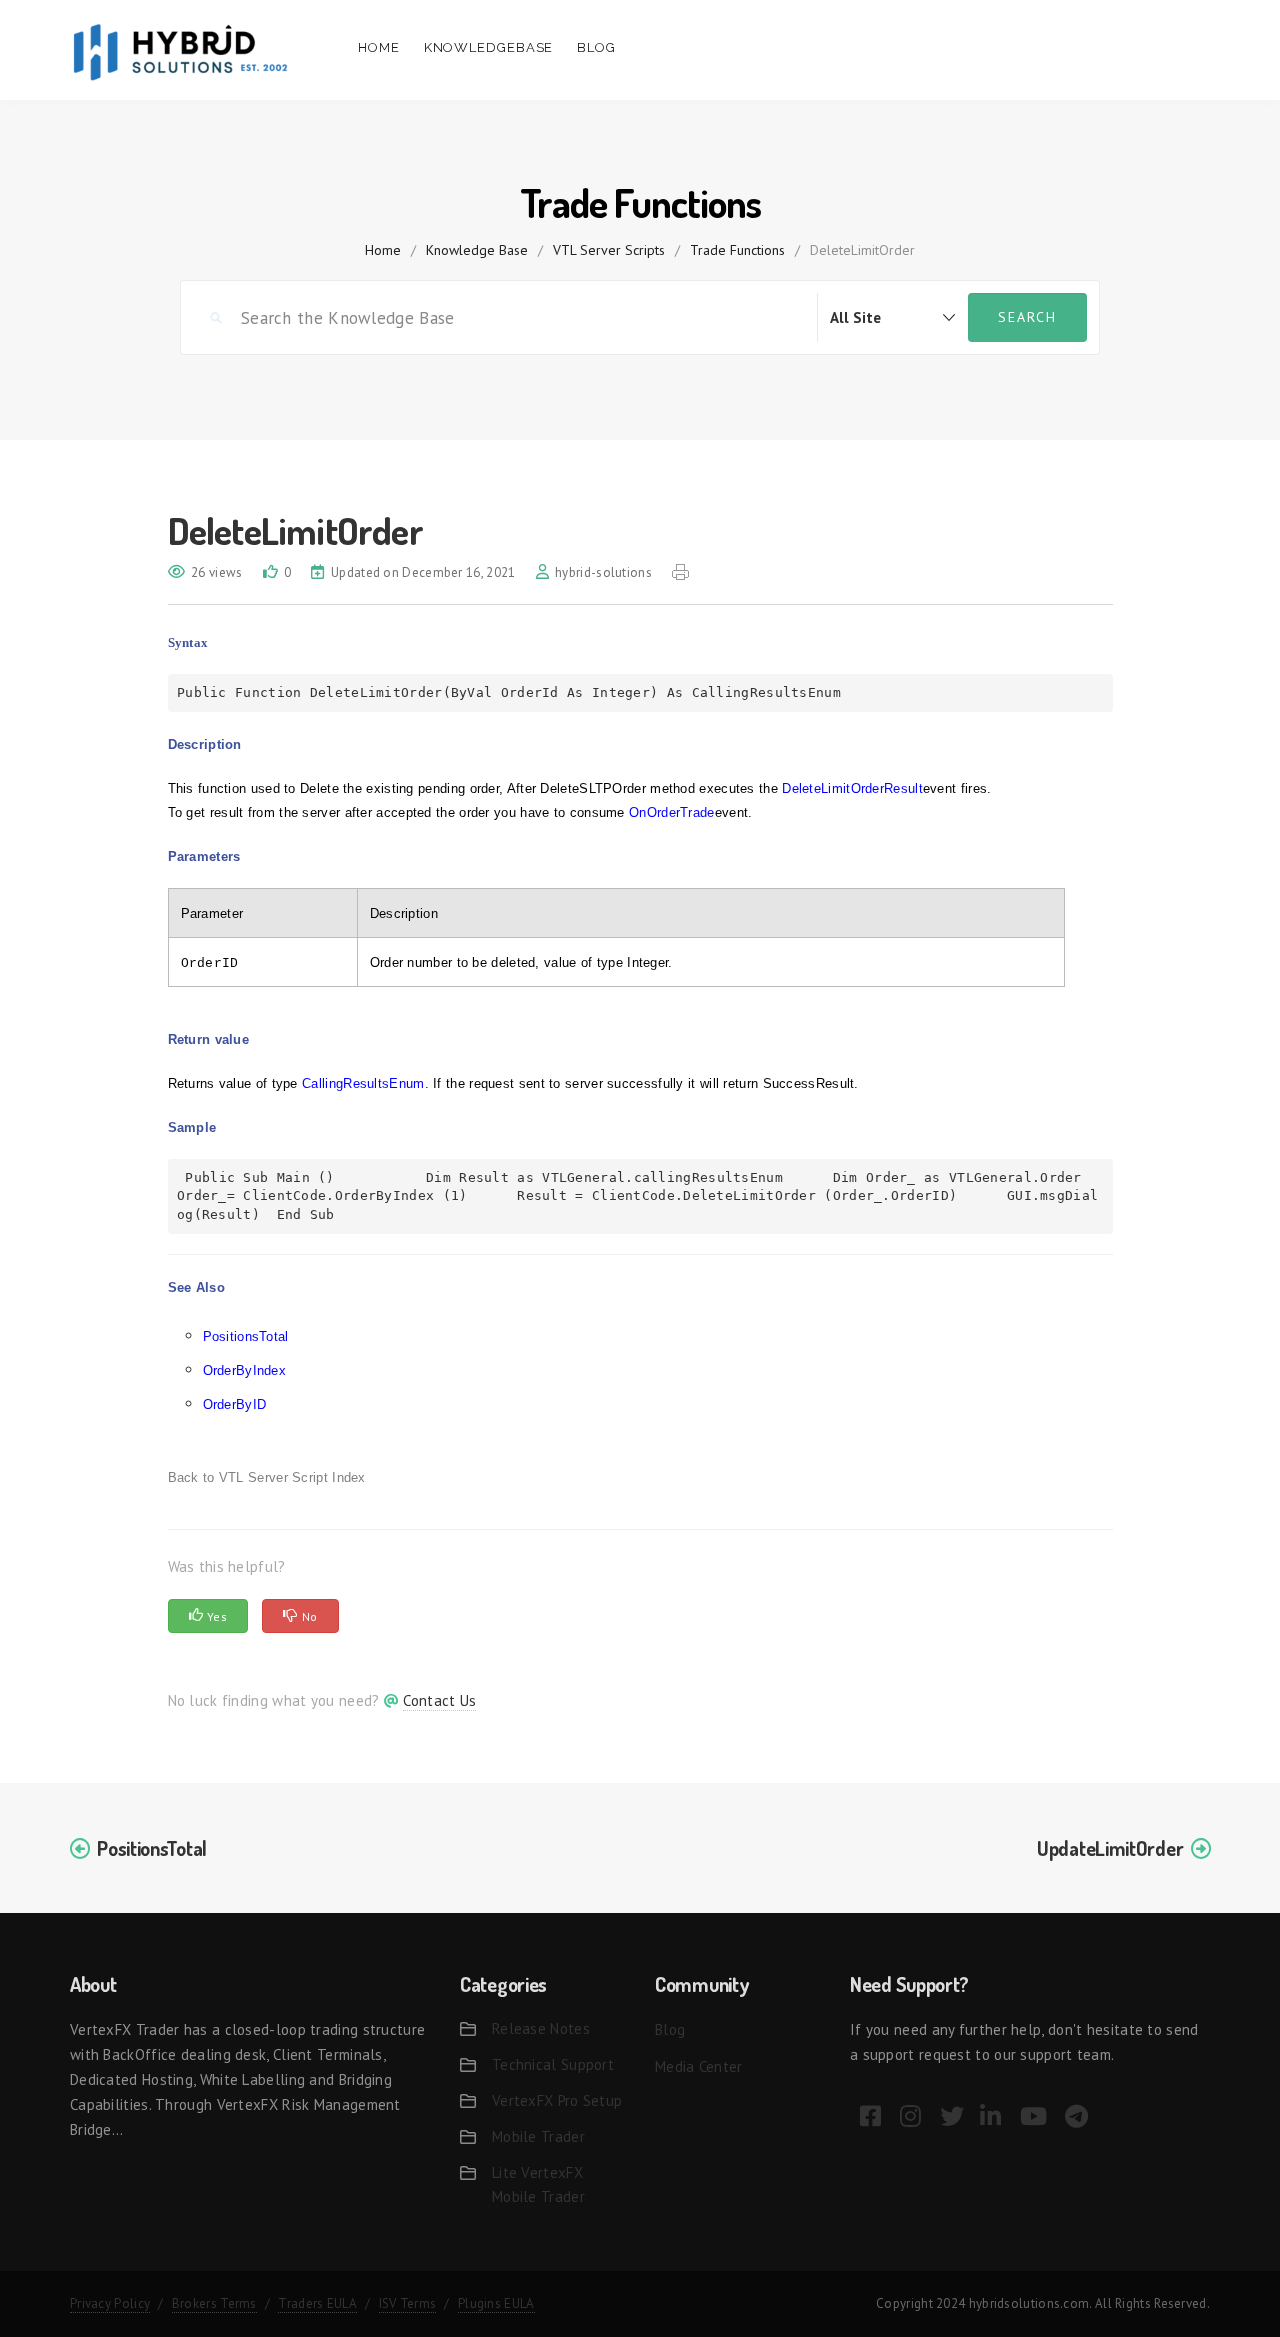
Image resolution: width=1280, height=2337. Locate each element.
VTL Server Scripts (609, 250)
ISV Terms (408, 2303)
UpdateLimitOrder (1110, 1848)
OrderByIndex (245, 1370)
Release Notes (541, 2028)
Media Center (699, 2066)
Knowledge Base (477, 250)
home (383, 250)
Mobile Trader (538, 2136)
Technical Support (553, 2064)
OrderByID (235, 1404)
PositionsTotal (246, 1336)
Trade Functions (737, 250)
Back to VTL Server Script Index (267, 1477)
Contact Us (439, 1700)
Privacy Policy (110, 2303)
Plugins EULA (496, 2303)
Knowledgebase (489, 47)
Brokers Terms (214, 2303)
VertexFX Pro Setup (557, 2100)
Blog (596, 47)
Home (379, 47)
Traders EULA (317, 2303)
